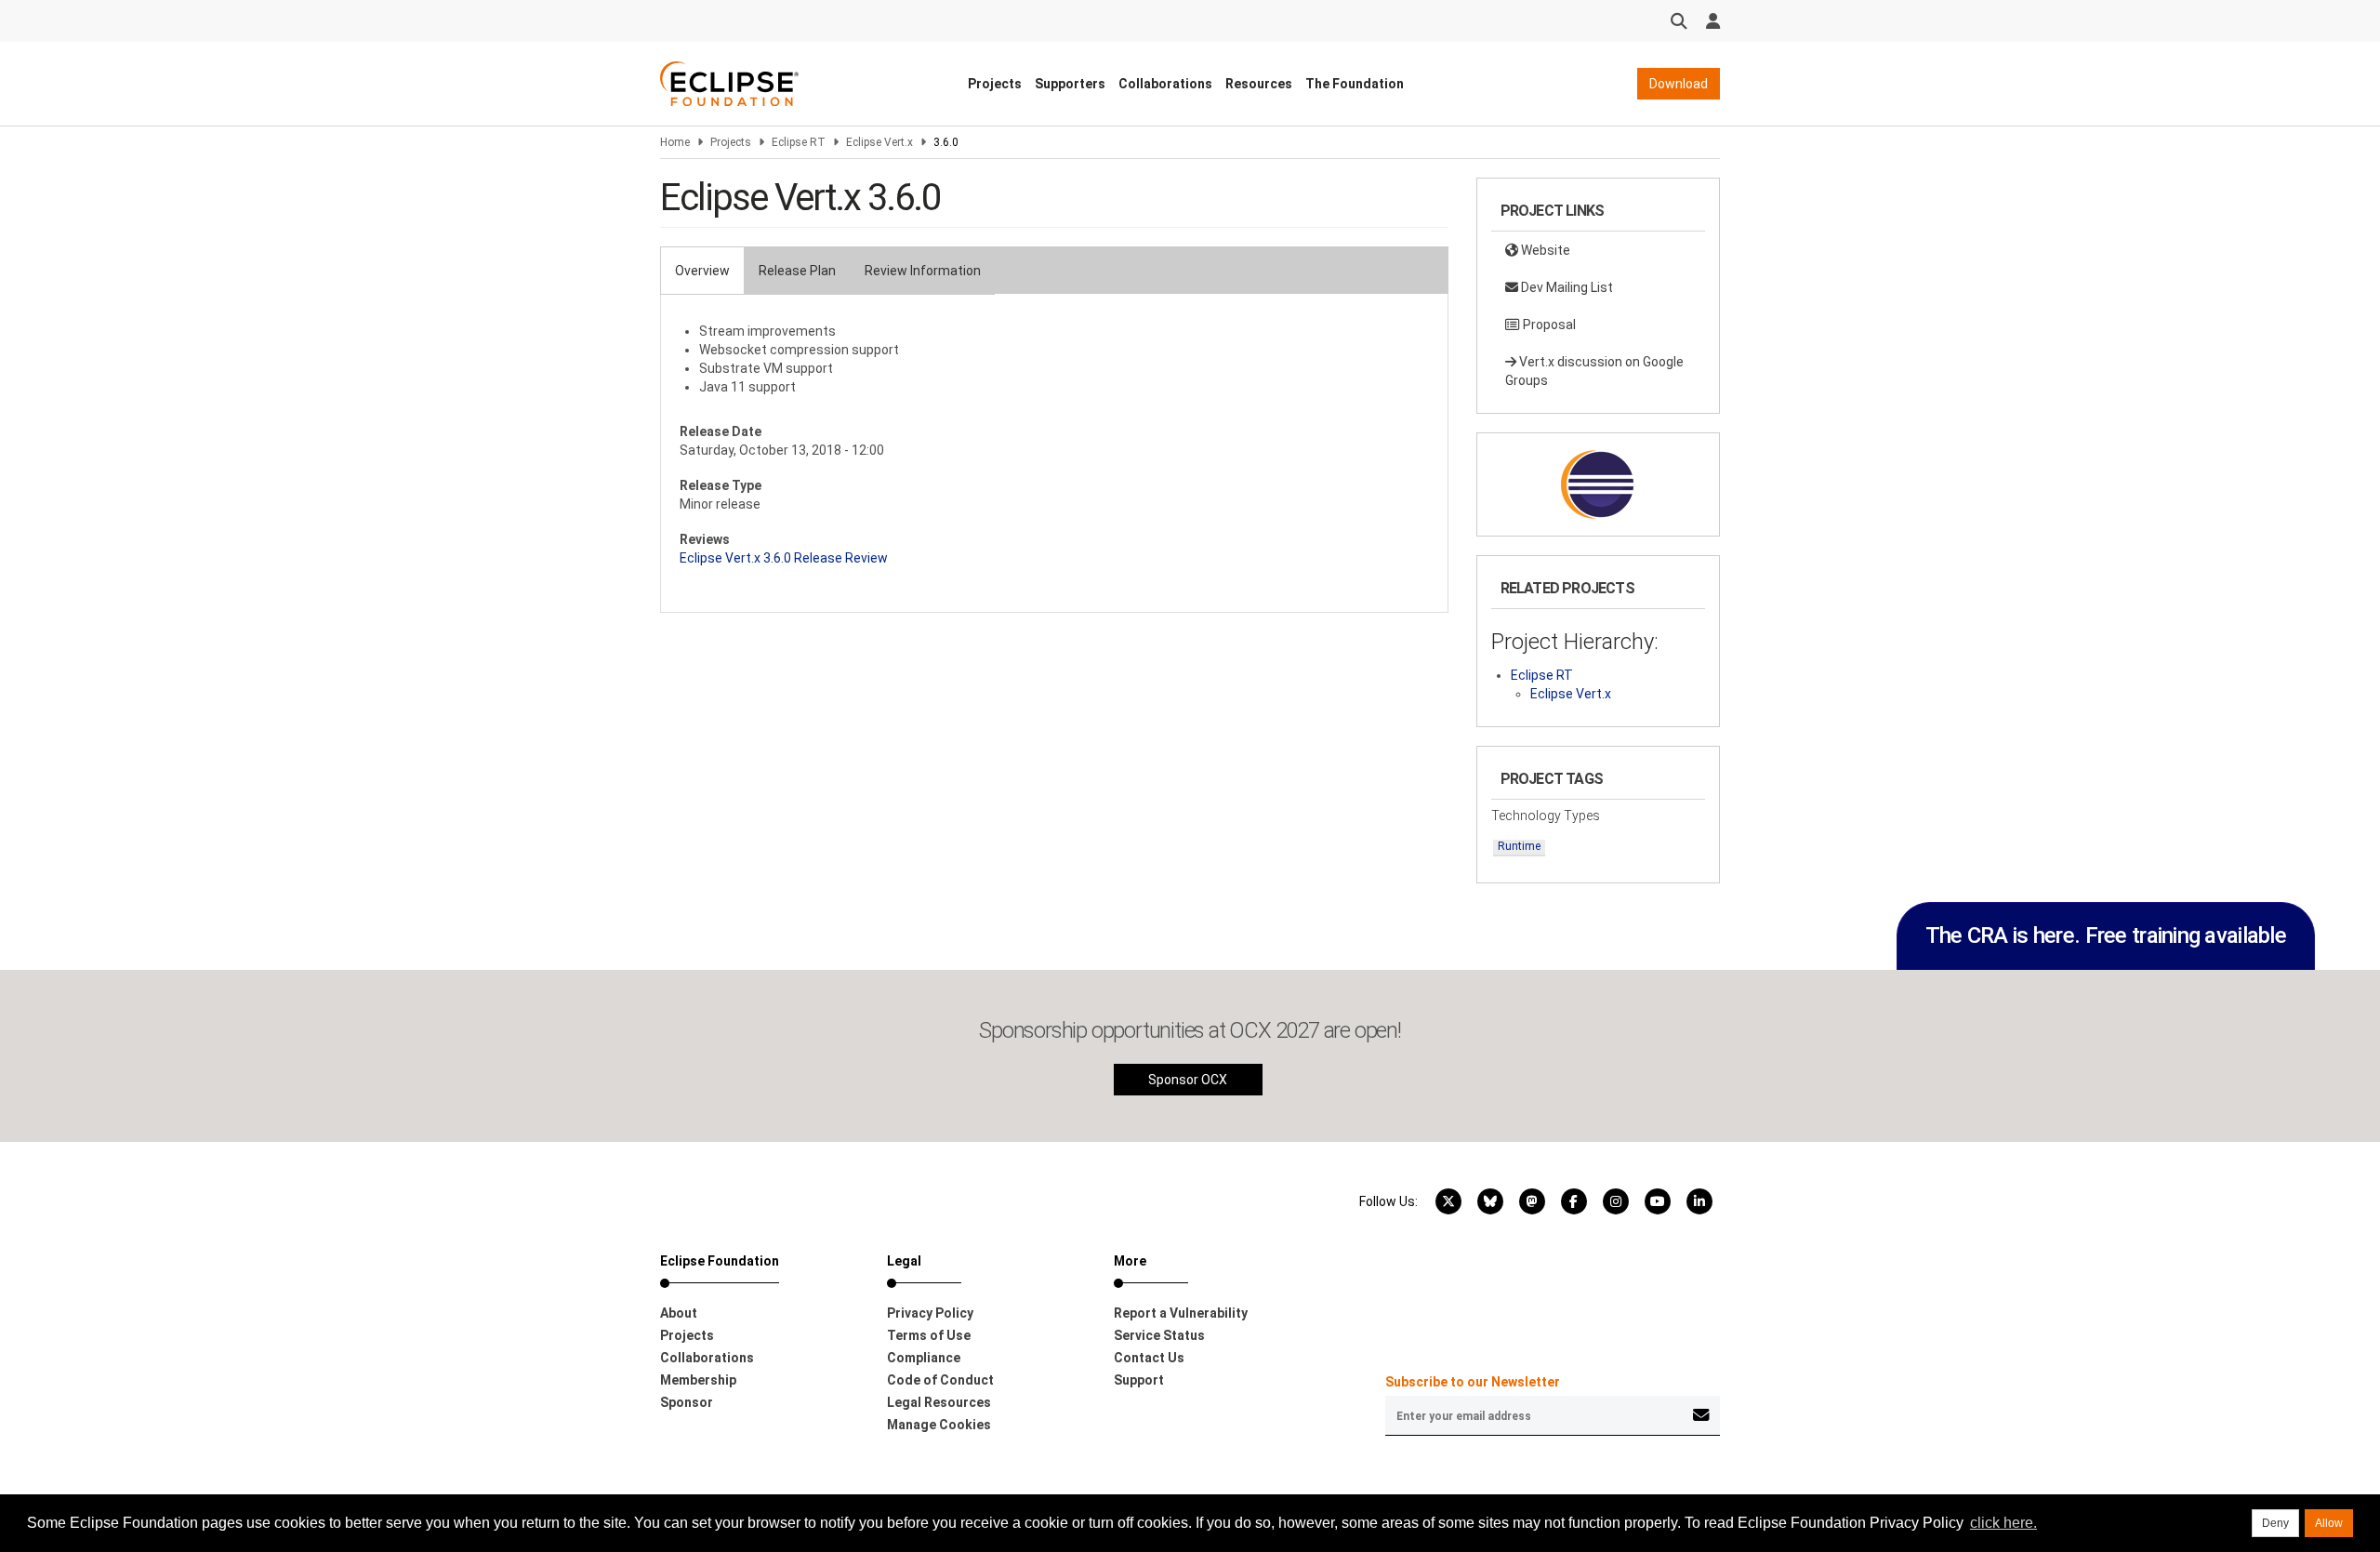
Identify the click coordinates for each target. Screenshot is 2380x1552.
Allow (2329, 1523)
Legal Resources (939, 1402)
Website (1544, 250)
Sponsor (687, 1402)
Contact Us (1149, 1358)
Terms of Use (929, 1335)
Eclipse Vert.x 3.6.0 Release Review (784, 558)
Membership (698, 1380)
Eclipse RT (799, 142)
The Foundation (1355, 84)
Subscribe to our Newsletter (1473, 1382)
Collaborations (1165, 84)
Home (675, 142)
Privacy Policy (930, 1313)
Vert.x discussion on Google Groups (1594, 371)
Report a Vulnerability (1181, 1313)
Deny (2275, 1523)
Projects (995, 84)
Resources (1259, 84)
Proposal (1548, 325)
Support (1139, 1380)
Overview (702, 271)
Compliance (924, 1358)
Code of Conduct (940, 1380)
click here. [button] (2003, 1523)
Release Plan (797, 271)
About (679, 1313)
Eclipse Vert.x (879, 142)
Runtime (1519, 846)
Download (1679, 84)
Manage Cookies (939, 1425)
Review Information (923, 271)
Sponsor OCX (1188, 1080)
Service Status (1159, 1335)
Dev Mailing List (1566, 287)
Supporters (1070, 84)
